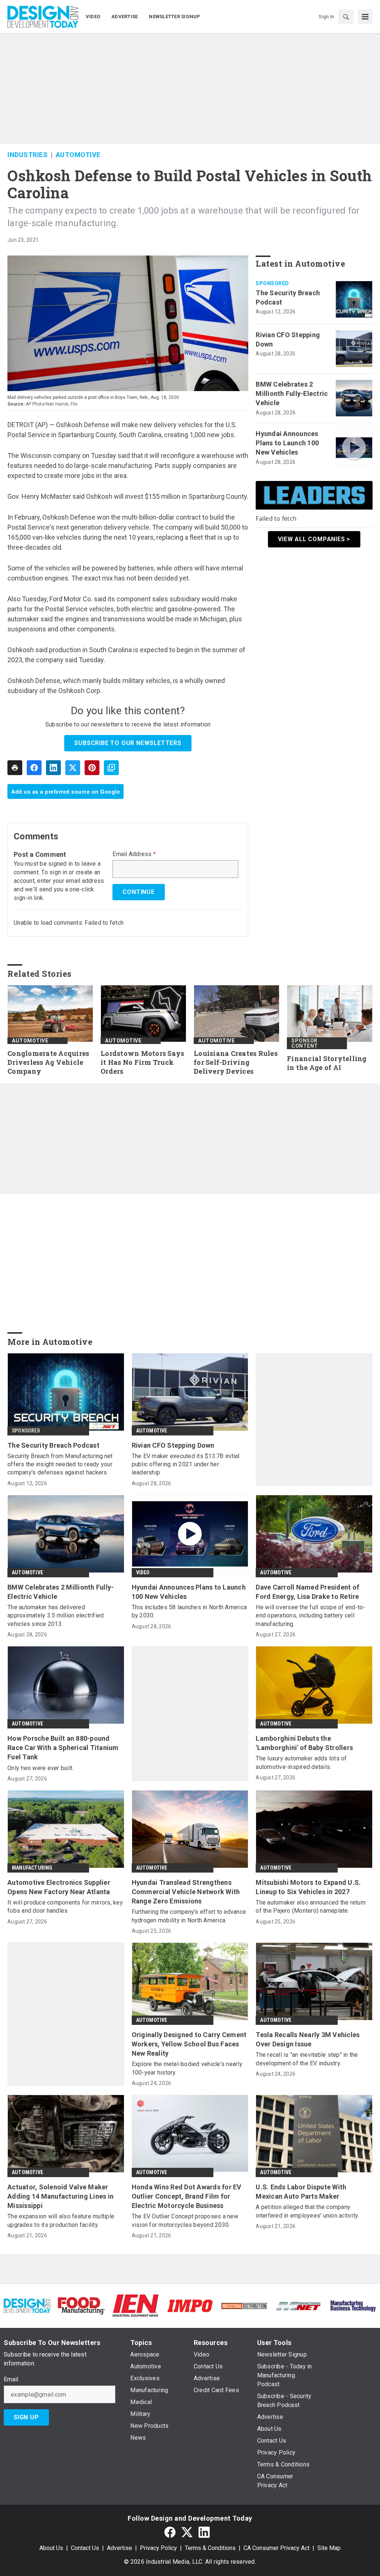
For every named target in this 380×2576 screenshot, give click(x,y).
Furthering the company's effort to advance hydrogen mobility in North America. (189, 1916)
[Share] (34, 768)
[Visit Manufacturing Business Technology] (353, 2305)
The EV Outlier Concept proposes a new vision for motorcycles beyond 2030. (185, 2220)
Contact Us (85, 2548)
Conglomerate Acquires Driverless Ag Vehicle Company (48, 1062)
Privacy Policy (158, 2548)
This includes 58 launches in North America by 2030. (189, 1611)
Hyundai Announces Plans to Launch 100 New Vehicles (287, 443)
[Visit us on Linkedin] (204, 2532)
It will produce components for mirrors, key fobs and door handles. (65, 1907)
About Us (51, 2548)
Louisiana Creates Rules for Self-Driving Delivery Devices (236, 1062)
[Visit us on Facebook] (170, 2532)
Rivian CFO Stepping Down (288, 339)
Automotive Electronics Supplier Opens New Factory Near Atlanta (59, 1887)
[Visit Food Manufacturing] (81, 2305)
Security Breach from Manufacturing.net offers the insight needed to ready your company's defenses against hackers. (60, 1464)
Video (143, 1572)
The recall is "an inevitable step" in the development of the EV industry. (307, 2059)
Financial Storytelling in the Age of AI (327, 1063)
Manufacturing (32, 1868)
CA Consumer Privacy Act (276, 2548)
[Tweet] (73, 768)
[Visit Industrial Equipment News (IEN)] (135, 2305)
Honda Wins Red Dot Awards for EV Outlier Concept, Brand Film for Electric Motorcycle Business (187, 2196)
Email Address (134, 854)
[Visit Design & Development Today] (27, 2305)
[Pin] (92, 768)
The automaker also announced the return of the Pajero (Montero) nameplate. (311, 1907)
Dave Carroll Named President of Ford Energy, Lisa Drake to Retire (307, 1592)
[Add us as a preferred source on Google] (111, 768)
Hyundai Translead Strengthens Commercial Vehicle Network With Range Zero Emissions (186, 1892)
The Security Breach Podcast (288, 297)
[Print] (15, 768)
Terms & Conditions (210, 2548)
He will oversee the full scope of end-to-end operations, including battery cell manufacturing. (310, 1616)
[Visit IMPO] (190, 2305)
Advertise (119, 2548)
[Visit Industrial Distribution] (244, 2305)
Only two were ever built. (40, 1768)
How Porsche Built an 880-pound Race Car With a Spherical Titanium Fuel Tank (63, 1748)
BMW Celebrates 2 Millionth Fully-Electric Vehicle (292, 393)
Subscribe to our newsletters (128, 743)
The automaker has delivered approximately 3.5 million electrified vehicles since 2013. (55, 1616)
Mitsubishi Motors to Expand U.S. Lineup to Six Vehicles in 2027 (308, 1887)
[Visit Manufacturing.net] (298, 2305)
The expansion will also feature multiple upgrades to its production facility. (61, 2220)
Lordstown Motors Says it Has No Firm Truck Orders (142, 1062)
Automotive (78, 155)
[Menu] (365, 17)
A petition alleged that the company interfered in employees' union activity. (307, 2211)
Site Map (329, 2548)
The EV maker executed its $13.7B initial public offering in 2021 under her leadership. (186, 1464)
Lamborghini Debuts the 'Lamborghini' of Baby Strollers (304, 1743)
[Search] (346, 17)
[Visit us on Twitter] (187, 2532)
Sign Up (26, 2417)
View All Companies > (314, 539)
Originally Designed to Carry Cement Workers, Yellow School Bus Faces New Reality (189, 2044)
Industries (27, 155)
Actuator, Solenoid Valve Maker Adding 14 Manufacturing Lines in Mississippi (60, 2196)
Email (11, 2380)
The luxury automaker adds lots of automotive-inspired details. (301, 1762)
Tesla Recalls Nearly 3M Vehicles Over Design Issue (308, 2039)
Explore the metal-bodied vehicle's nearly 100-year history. (187, 2068)
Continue (138, 892)
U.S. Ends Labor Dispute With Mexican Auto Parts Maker (301, 2192)
